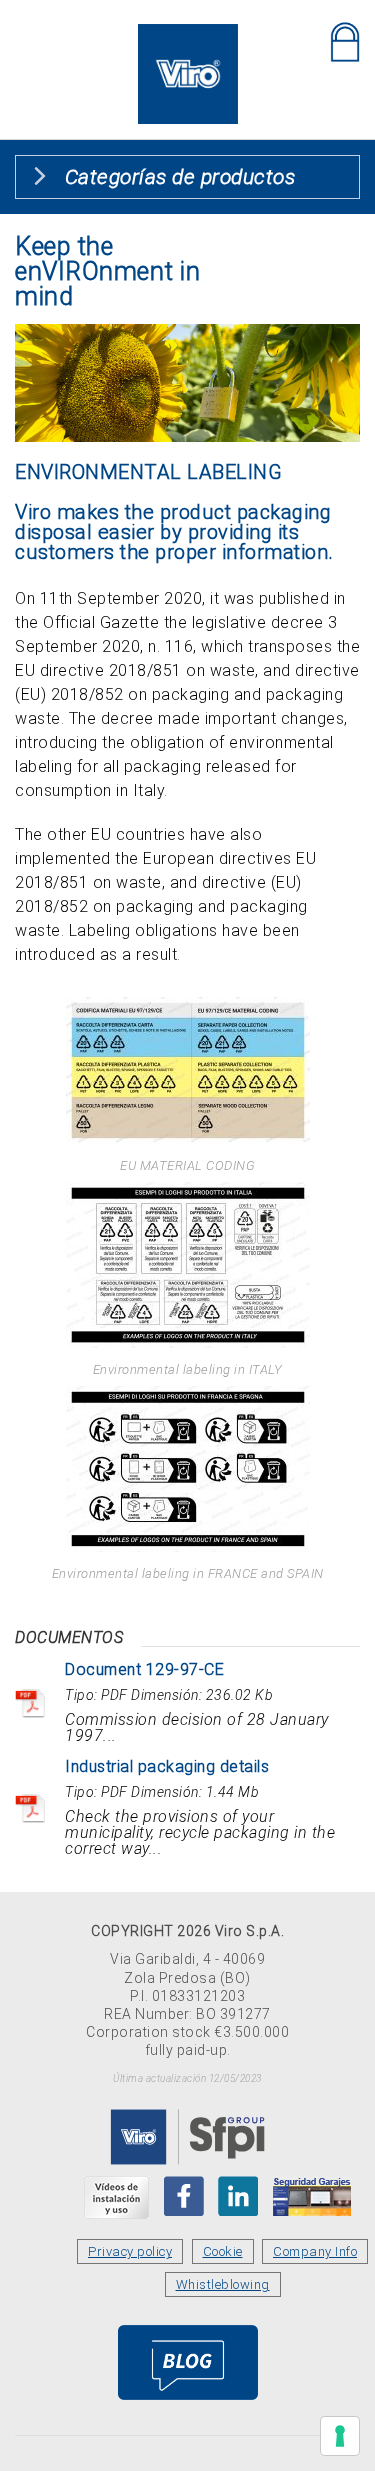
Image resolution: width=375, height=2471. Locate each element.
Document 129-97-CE (144, 1669)
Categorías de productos (180, 177)
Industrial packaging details (167, 1766)
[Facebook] (184, 2196)
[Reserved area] (345, 42)
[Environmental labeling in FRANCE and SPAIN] (187, 1469)
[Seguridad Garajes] (312, 2196)
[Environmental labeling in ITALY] (187, 1265)
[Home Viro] (188, 35)
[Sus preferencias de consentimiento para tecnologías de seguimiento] (340, 2436)
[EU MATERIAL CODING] (187, 1070)
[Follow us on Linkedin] (238, 2196)
